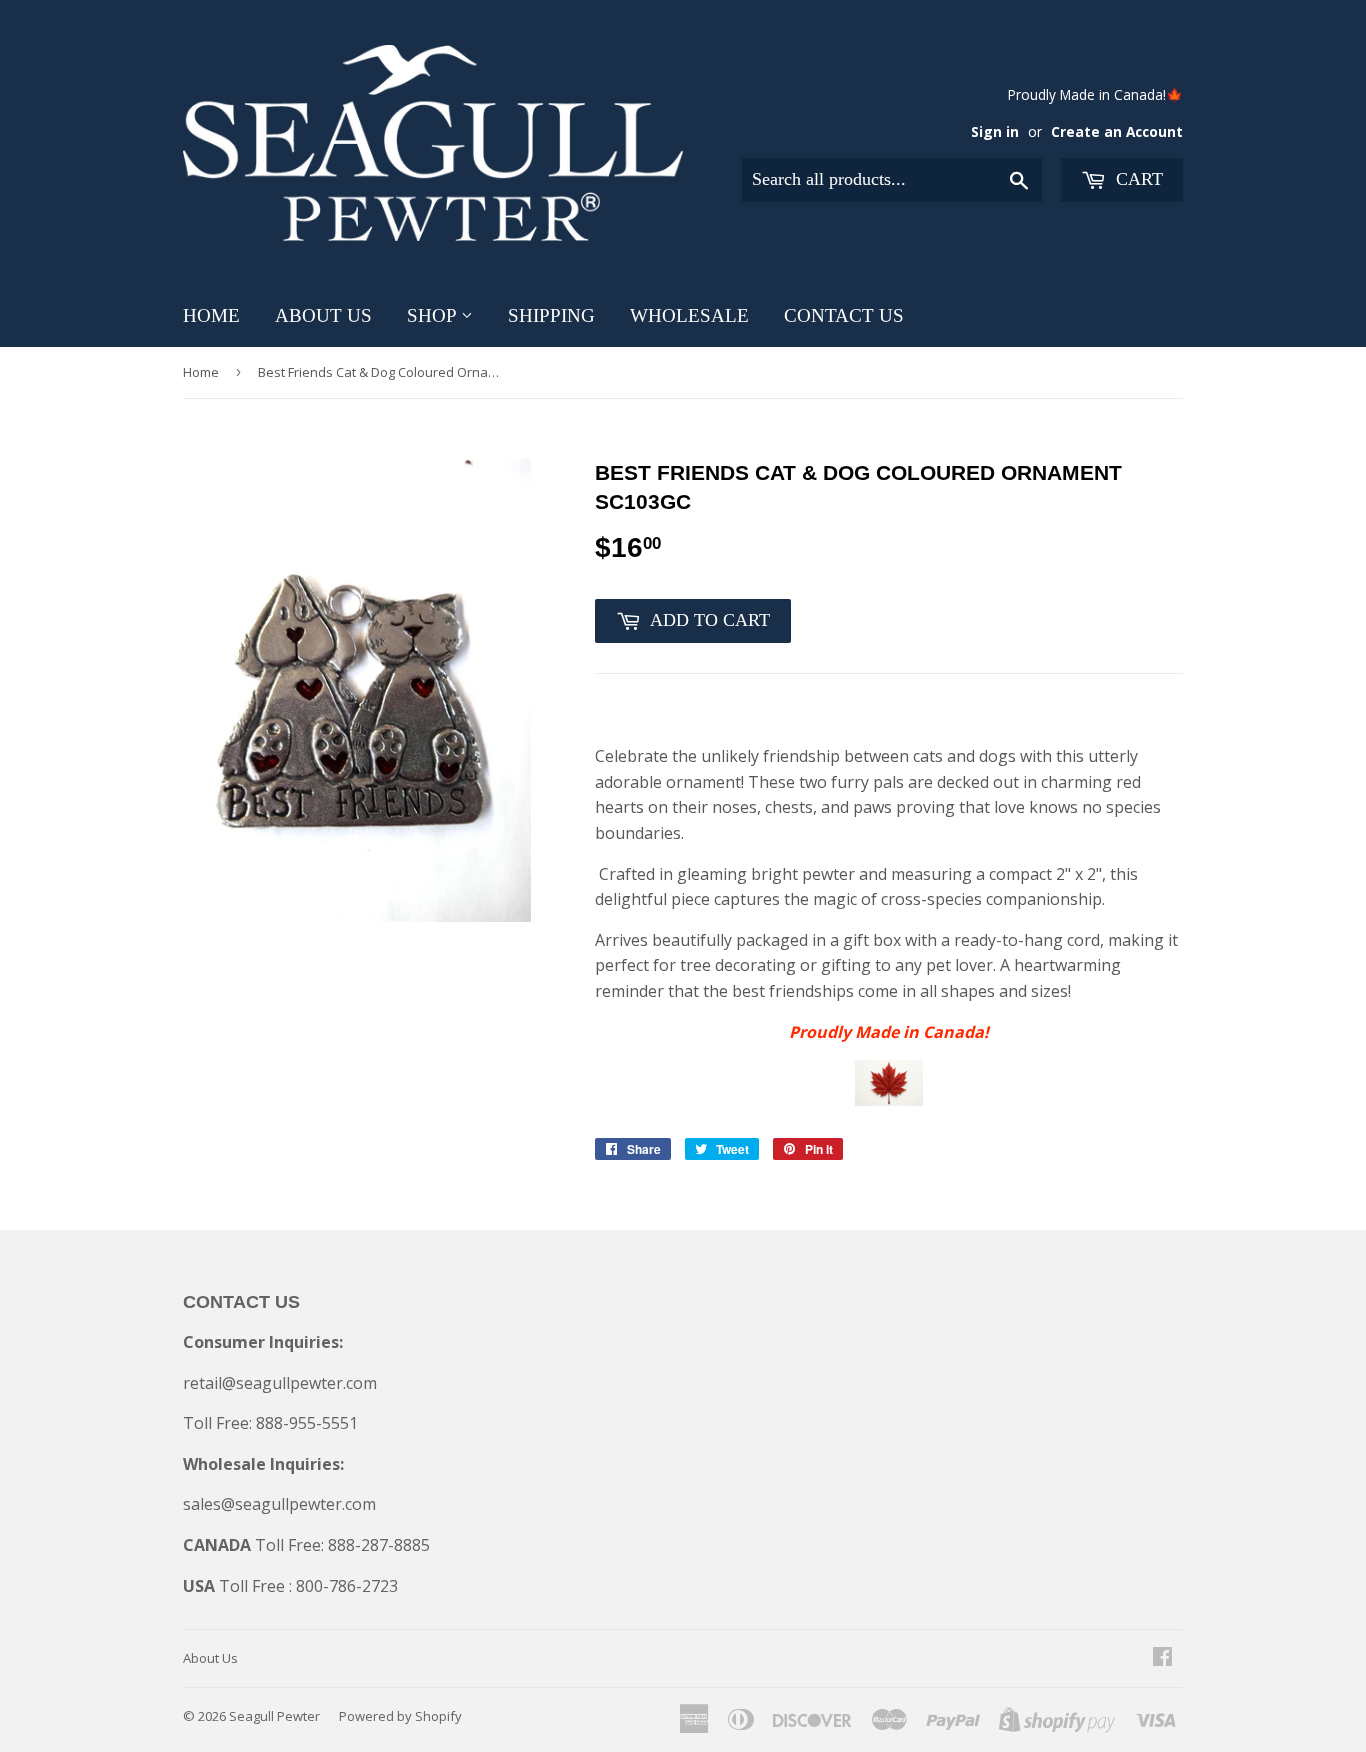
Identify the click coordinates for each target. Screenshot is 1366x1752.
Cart (1137, 179)
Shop (434, 315)
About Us (323, 315)
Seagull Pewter (274, 1716)
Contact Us (844, 315)
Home (211, 315)
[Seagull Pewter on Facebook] (1162, 1658)
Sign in (995, 131)
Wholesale (689, 315)
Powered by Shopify (400, 1716)
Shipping (551, 315)
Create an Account (1117, 131)
